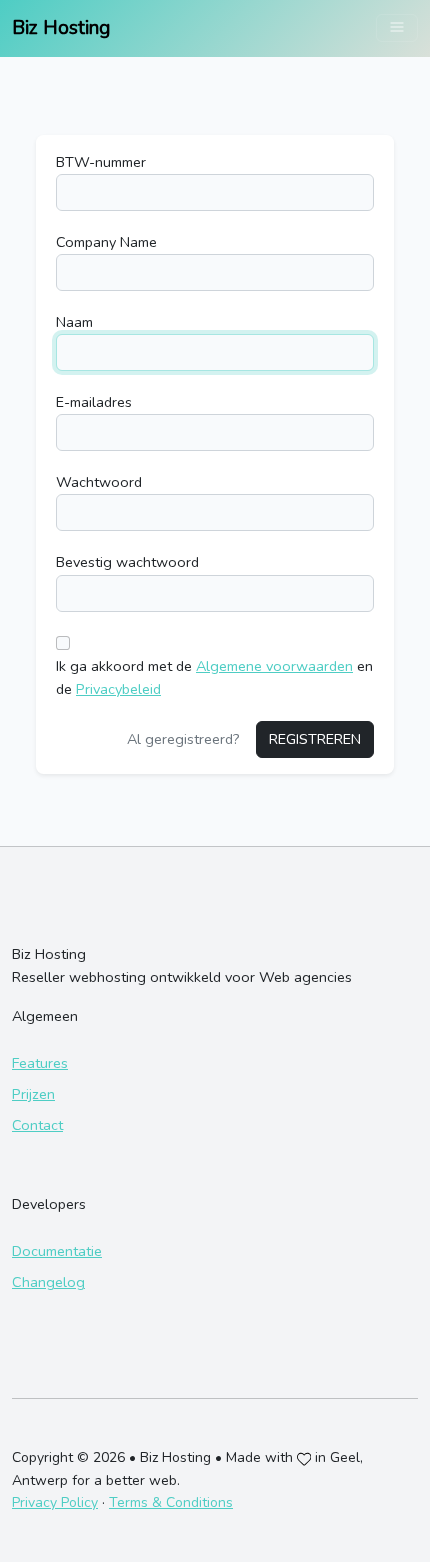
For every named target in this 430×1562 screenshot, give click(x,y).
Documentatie (57, 1251)
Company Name (106, 242)
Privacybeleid (118, 689)
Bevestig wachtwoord (127, 562)
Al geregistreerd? (183, 739)
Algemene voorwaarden (274, 666)
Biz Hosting (61, 28)
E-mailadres (94, 402)
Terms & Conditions (171, 1502)
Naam (74, 322)
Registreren (315, 739)
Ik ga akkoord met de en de (214, 677)
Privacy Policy (55, 1502)
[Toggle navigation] (397, 28)
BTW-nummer (101, 162)
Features (40, 1063)
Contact (37, 1125)
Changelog (48, 1282)
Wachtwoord (99, 482)
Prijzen (33, 1094)
